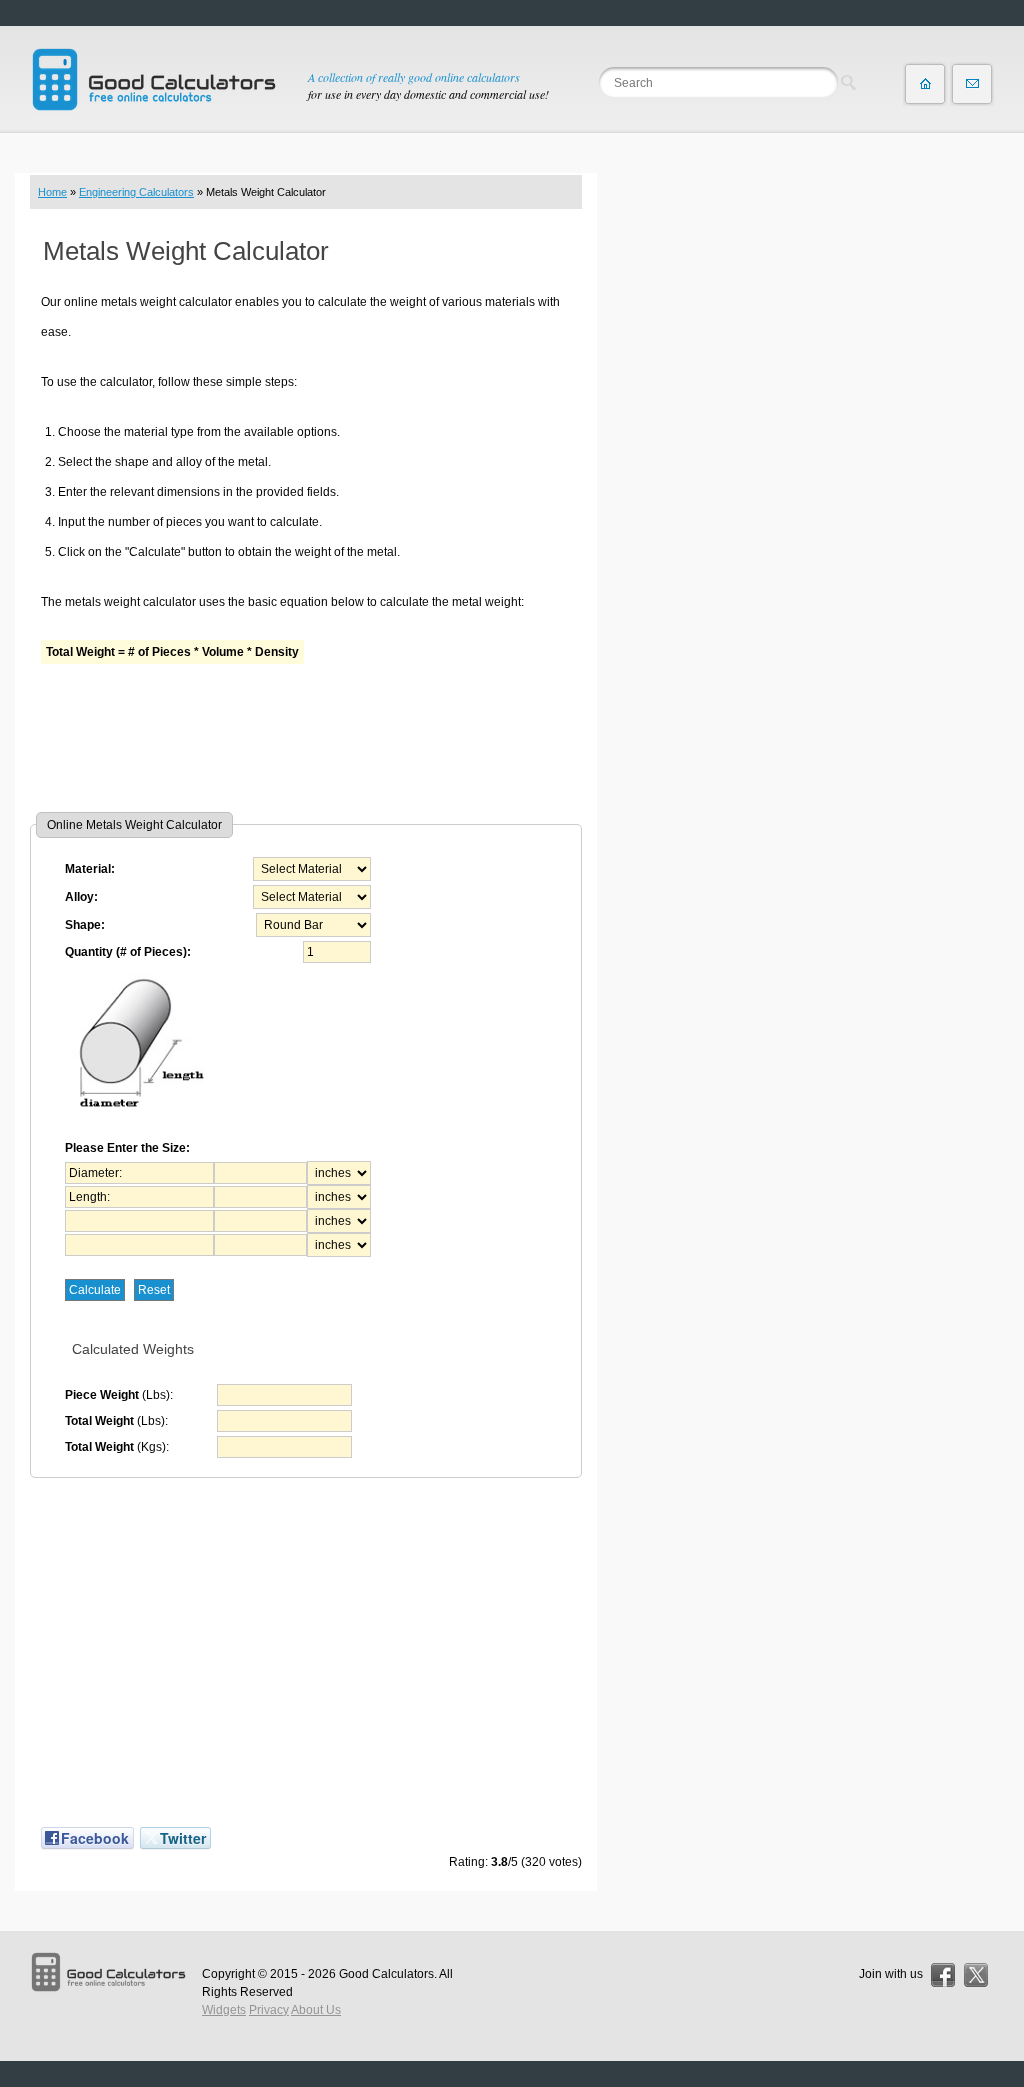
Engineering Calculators (136, 192)
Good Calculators (386, 1974)
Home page (925, 84)
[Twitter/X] (976, 1975)
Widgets (224, 2010)
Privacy (269, 2010)
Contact (972, 84)
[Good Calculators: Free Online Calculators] (154, 79)
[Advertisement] (306, 737)
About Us (316, 2010)
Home (52, 192)
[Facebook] (943, 1975)
